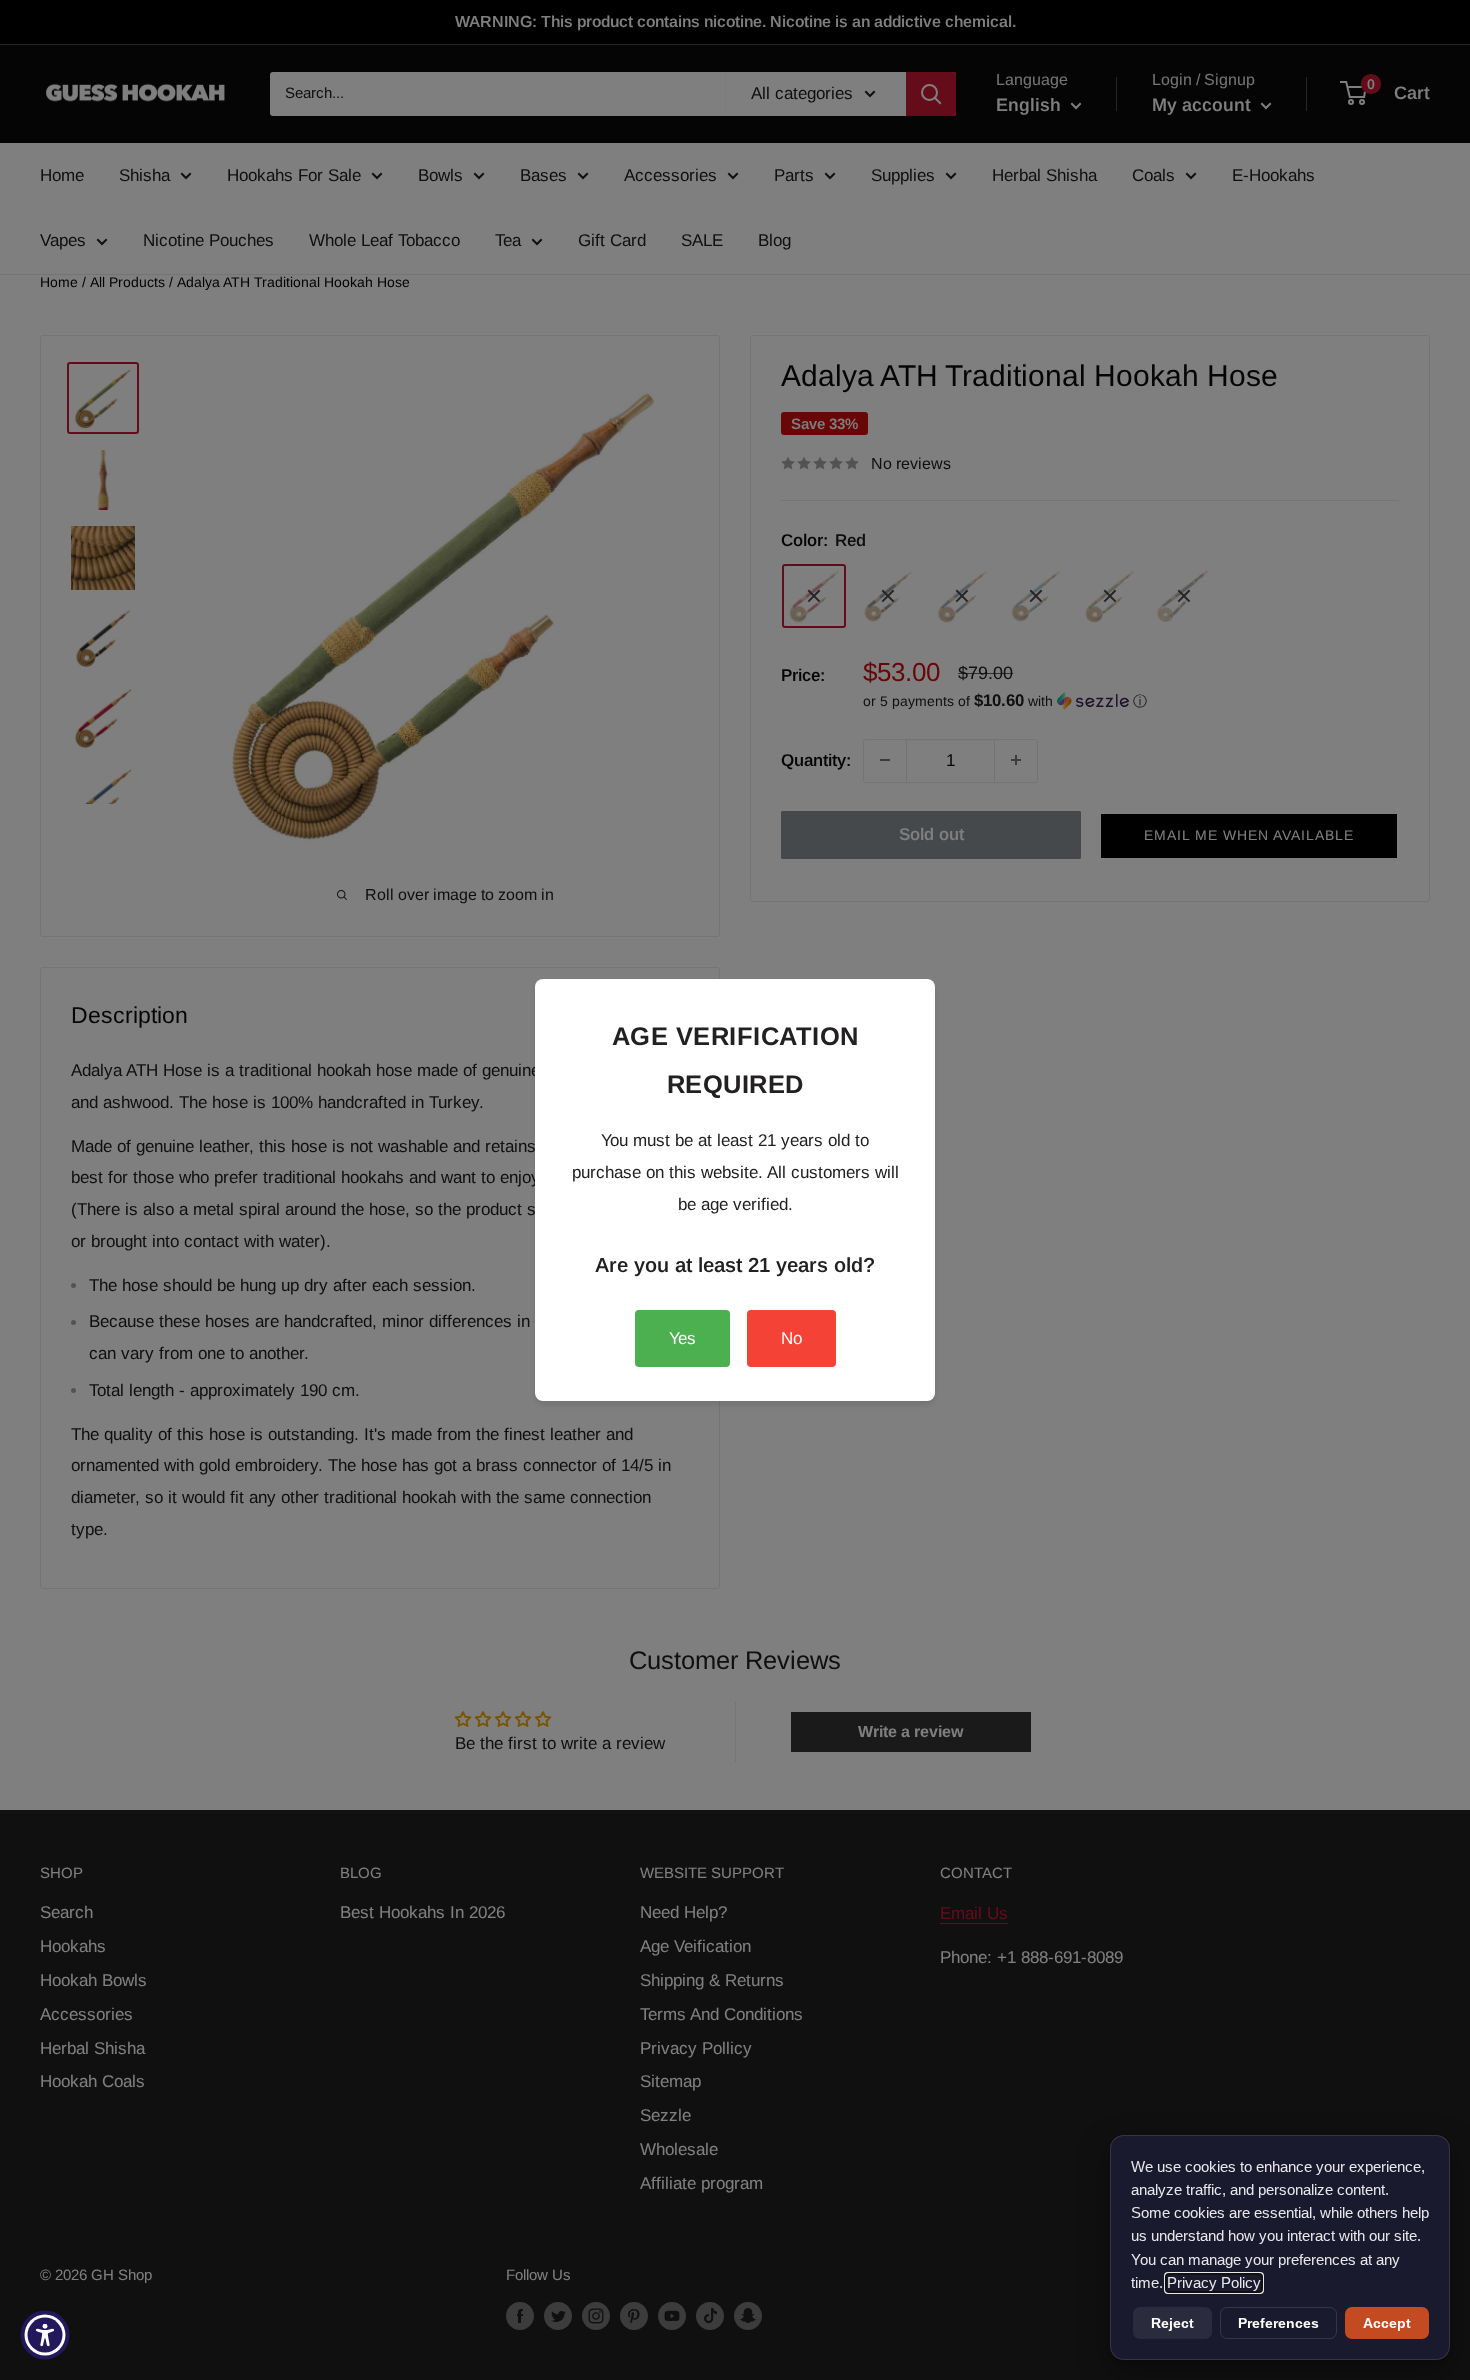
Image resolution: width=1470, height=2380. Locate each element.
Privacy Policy (1214, 2283)
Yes (682, 1338)
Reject (1172, 2323)
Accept (1387, 2323)
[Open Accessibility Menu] (45, 2335)
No (791, 1338)
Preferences (1278, 2323)
